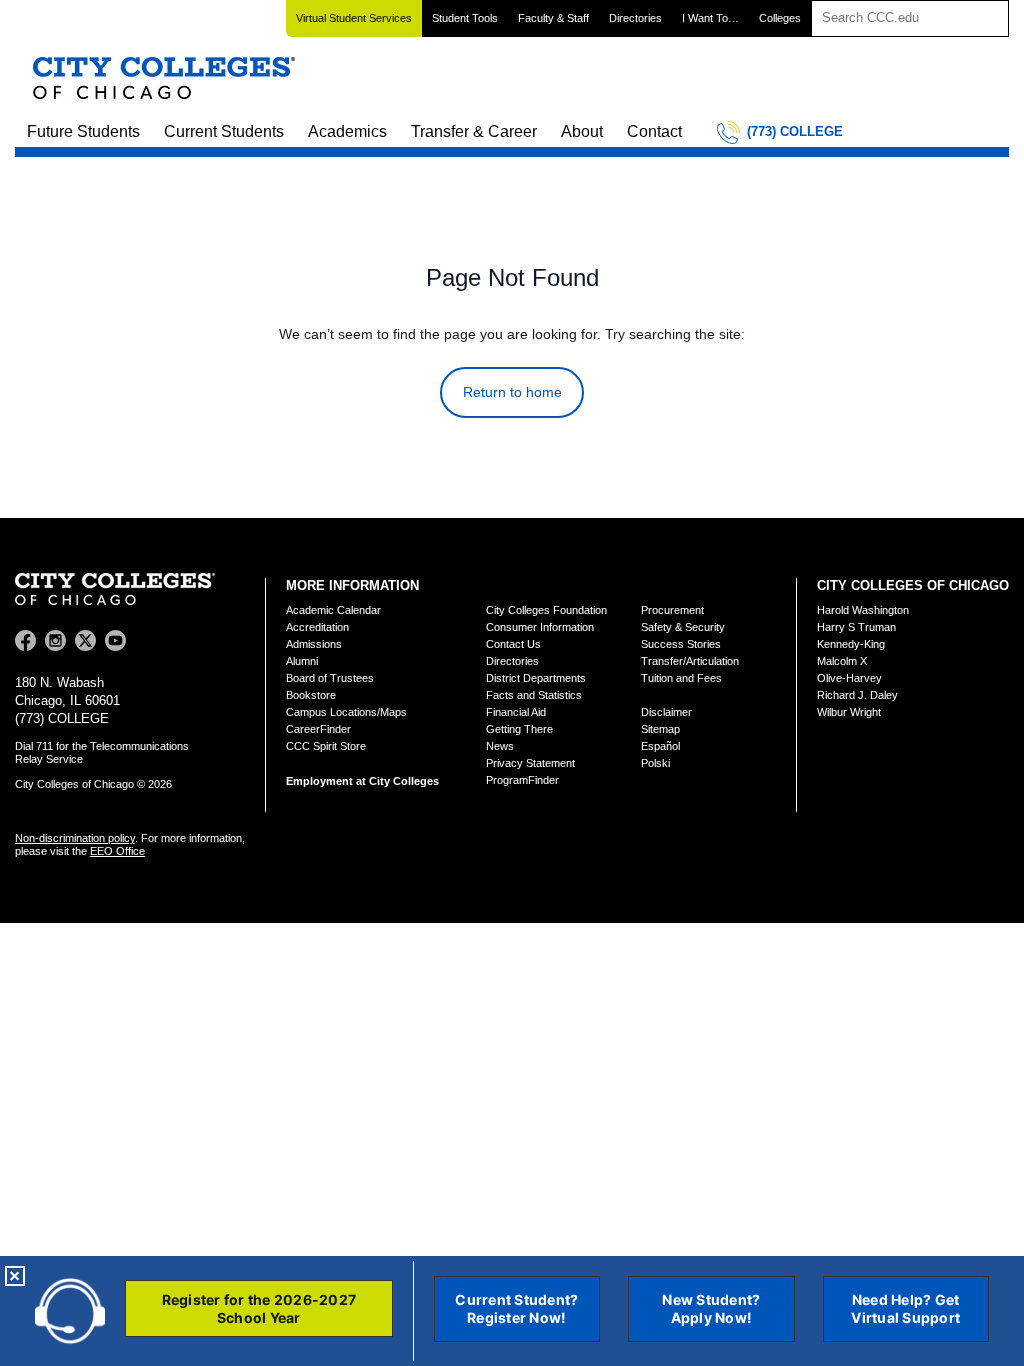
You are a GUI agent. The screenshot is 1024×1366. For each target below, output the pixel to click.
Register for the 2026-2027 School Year (259, 1308)
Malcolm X (842, 661)
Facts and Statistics (534, 695)
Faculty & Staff (553, 18)
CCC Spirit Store (326, 746)
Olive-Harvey (849, 678)
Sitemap (660, 729)
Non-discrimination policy (75, 838)
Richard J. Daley (857, 695)
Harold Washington (863, 610)
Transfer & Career (474, 131)
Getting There (519, 729)
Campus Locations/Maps (346, 712)
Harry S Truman (856, 627)
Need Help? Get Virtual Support (905, 1308)
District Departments (536, 678)
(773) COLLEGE (795, 131)
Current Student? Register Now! (516, 1308)
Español (660, 746)
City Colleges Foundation (546, 610)
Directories (635, 18)
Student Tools (465, 18)
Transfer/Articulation (690, 661)
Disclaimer (666, 712)
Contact (654, 131)
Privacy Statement (530, 763)
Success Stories (681, 644)
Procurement (672, 610)
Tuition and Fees (681, 678)
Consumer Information (540, 627)
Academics (347, 131)
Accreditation (317, 627)
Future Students (83, 131)
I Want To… (710, 18)
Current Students (224, 131)
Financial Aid (516, 712)
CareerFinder (318, 729)
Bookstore (311, 695)
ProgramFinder (522, 780)
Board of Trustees (330, 678)
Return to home (512, 392)
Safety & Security (683, 627)
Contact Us (513, 644)
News (500, 746)
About (582, 131)
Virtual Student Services (354, 18)
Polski (655, 763)
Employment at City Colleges (362, 781)
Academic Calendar (333, 610)
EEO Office (117, 851)
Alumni (302, 661)
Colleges (780, 18)
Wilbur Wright (849, 712)
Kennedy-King (851, 644)
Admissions (314, 644)
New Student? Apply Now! (711, 1308)
